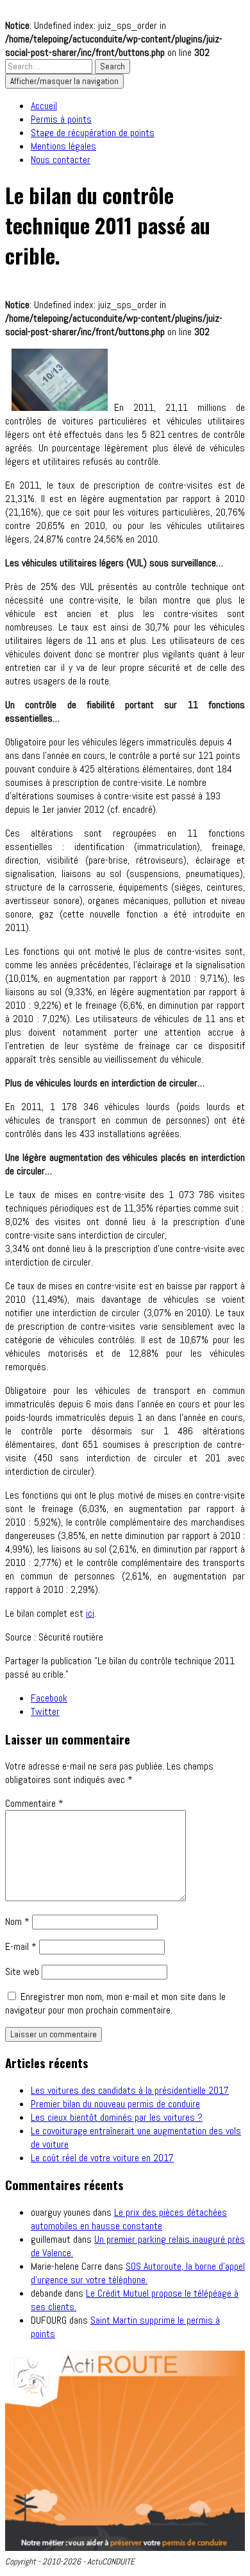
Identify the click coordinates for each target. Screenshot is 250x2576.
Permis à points (61, 119)
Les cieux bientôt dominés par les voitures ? (117, 2117)
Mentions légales (63, 146)
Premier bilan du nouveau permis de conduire (115, 2104)
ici (90, 1613)
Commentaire (34, 1803)
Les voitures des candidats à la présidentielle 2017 (130, 2090)
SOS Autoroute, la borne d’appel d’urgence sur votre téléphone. (138, 2273)
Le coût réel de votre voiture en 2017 (102, 2158)
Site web (22, 1971)
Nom (17, 1921)
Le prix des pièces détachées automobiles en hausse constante (129, 2219)
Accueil (44, 106)
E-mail (21, 1946)
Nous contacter (61, 160)
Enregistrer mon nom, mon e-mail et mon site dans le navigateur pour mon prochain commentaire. (115, 2003)
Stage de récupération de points (93, 133)
